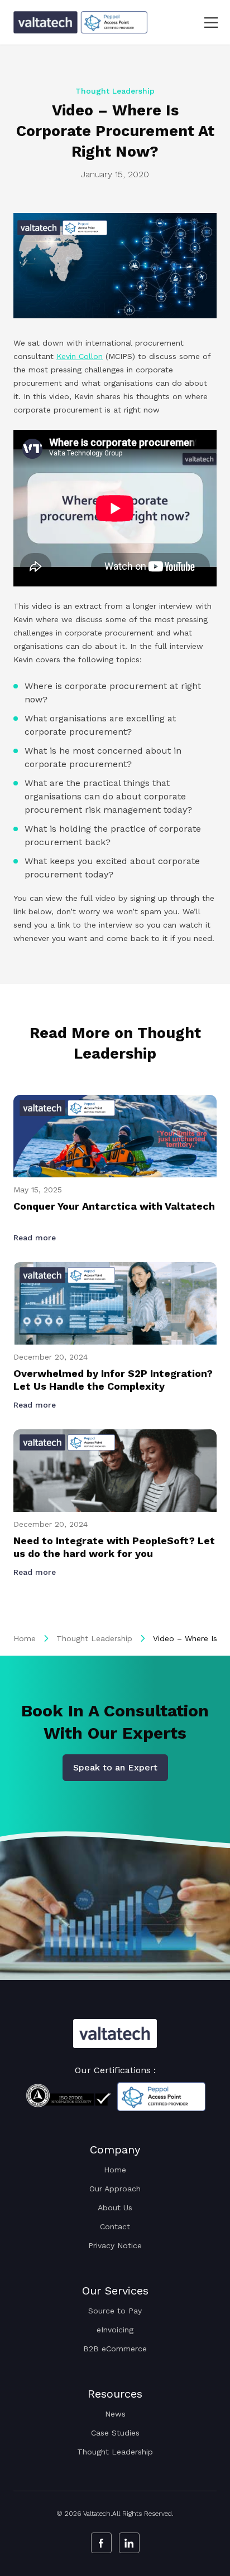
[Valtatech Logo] (115, 2034)
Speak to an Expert (115, 1767)
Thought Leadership (94, 1638)
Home (25, 1638)
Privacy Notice (115, 2245)
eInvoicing (115, 2330)
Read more (36, 1238)
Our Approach (115, 2189)
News (115, 2414)
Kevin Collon (80, 356)
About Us (115, 2208)
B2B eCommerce (115, 2349)
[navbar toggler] (204, 23)
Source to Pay (115, 2311)
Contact (115, 2226)
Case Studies (115, 2433)
